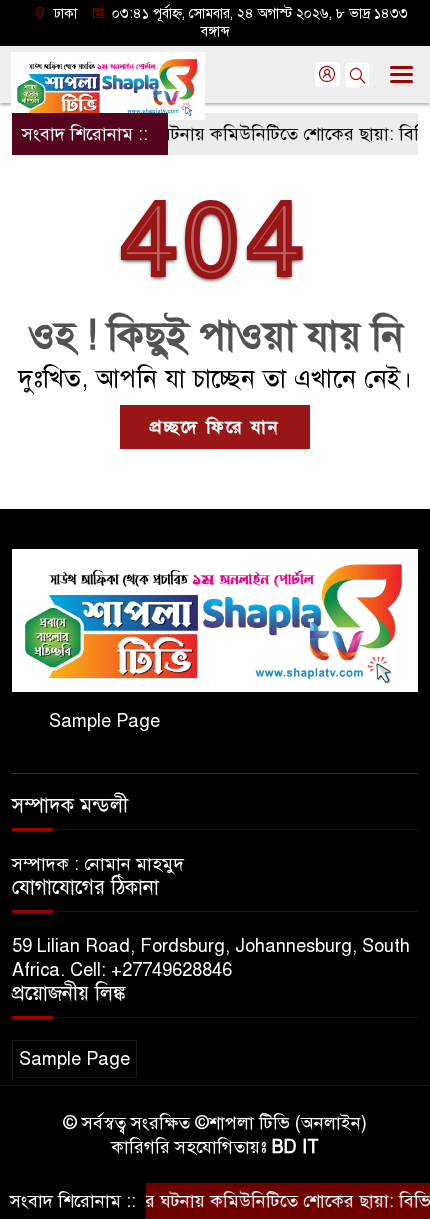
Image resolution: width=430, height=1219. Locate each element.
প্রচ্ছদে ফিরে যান (215, 427)
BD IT (295, 1147)
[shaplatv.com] (215, 619)
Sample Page (104, 721)
